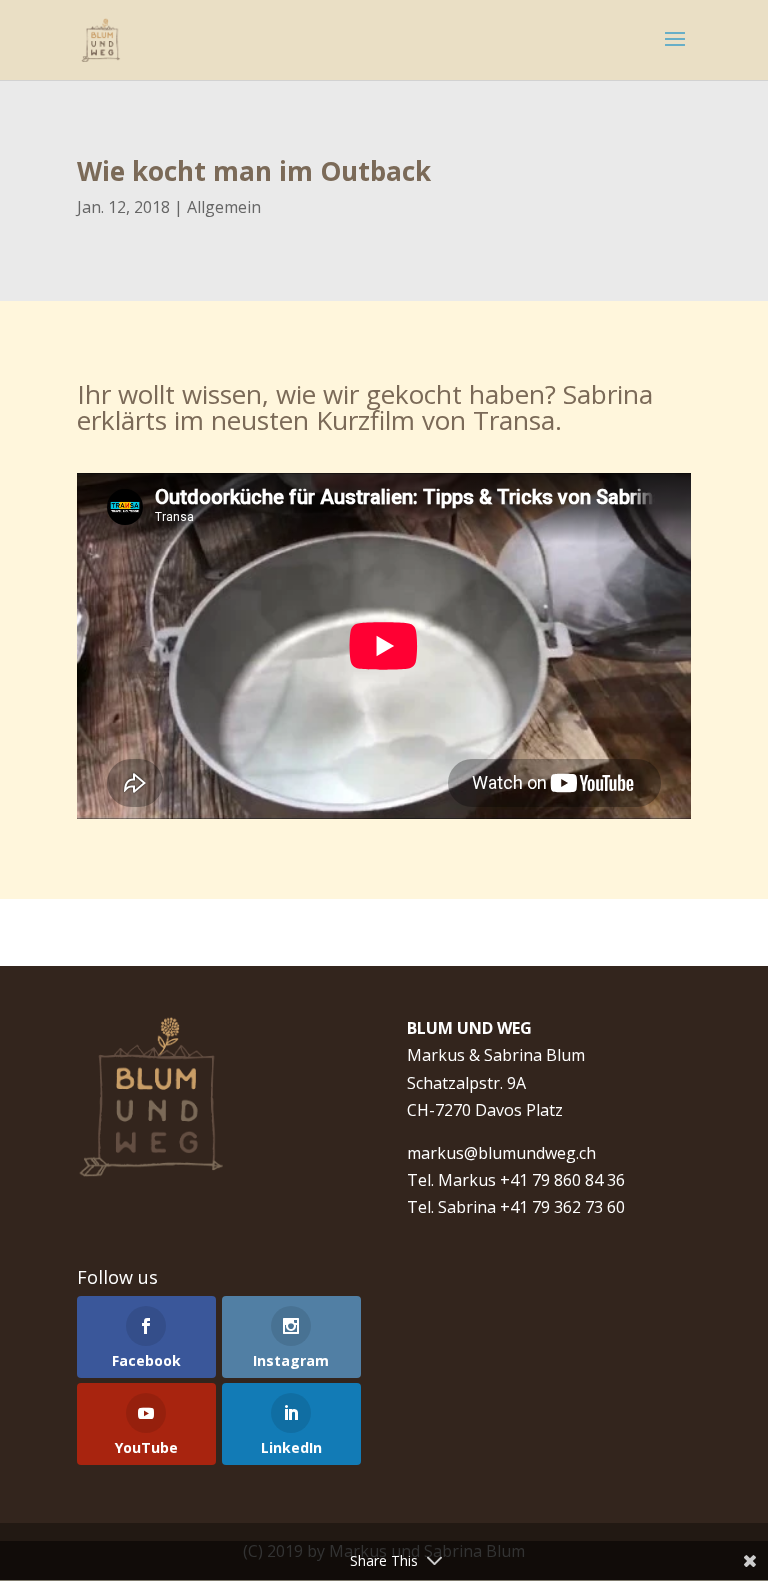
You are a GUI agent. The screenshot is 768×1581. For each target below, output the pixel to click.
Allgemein (224, 207)
